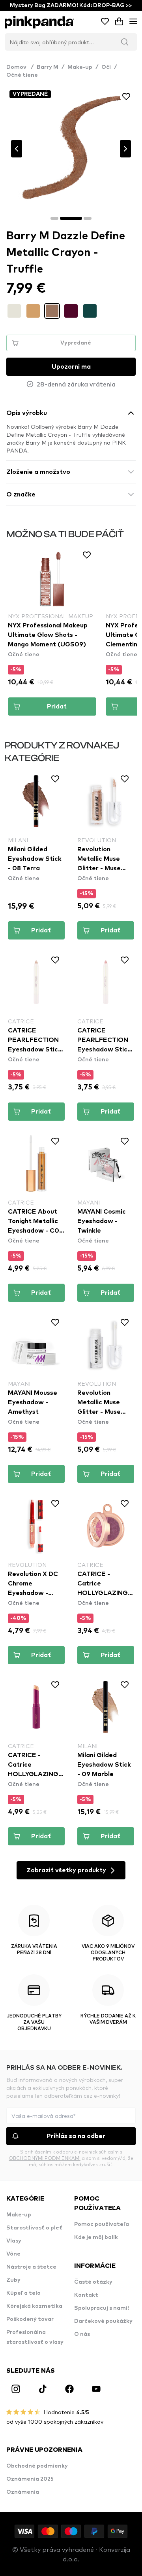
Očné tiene (22, 75)
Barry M (48, 67)
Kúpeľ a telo (23, 2293)
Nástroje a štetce (31, 2267)
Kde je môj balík (96, 2237)
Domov (20, 67)
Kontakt (86, 2295)
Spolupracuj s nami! (102, 2308)
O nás (82, 2334)
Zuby (13, 2280)
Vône (13, 2254)
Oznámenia (23, 2492)
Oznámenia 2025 (30, 2479)
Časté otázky (93, 2282)
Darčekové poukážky (103, 2321)
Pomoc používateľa (102, 2224)
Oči (106, 67)
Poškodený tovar (30, 2319)
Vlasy (14, 2241)
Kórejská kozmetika (34, 2306)
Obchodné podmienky (37, 2466)
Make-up (80, 67)
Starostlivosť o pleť (34, 2228)
